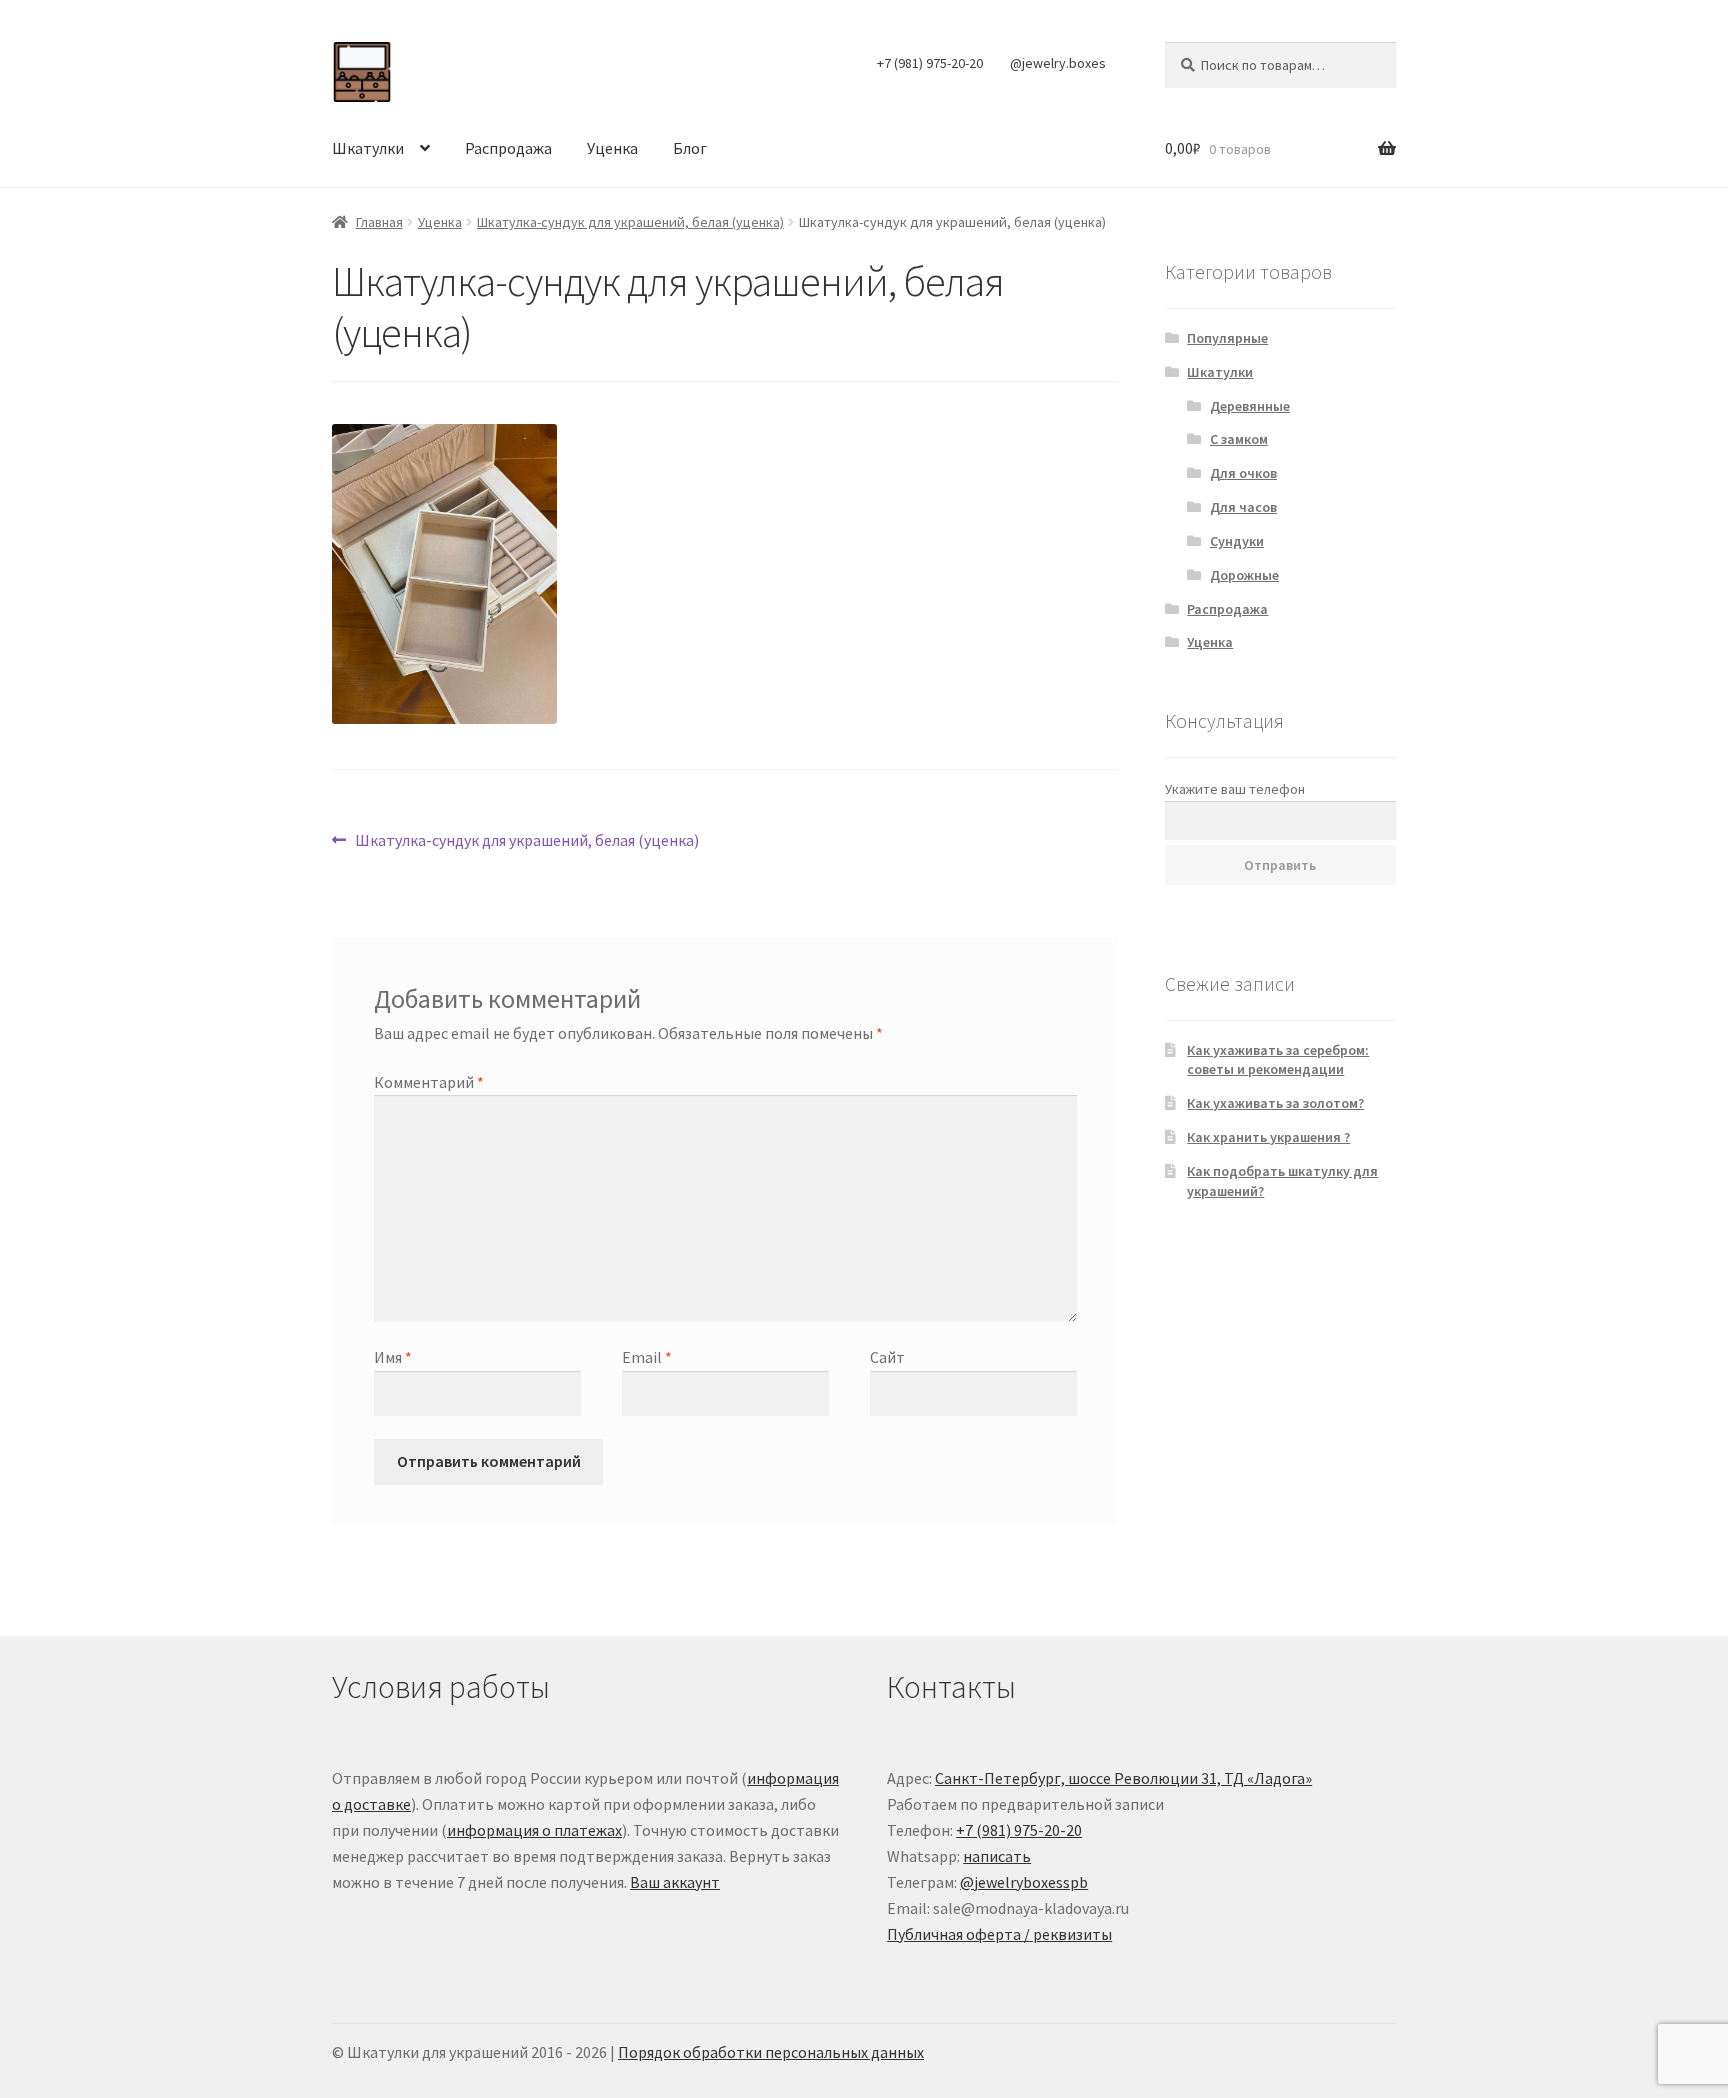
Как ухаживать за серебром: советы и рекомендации (1278, 1060)
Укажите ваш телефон (1235, 789)
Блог (690, 148)
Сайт (887, 1357)
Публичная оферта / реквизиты (999, 1934)
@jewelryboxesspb (1024, 1882)
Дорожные (1244, 575)
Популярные (1227, 338)
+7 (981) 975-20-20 (930, 63)
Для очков (1243, 473)
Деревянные (1250, 406)
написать (997, 1856)
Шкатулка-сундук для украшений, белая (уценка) (630, 222)
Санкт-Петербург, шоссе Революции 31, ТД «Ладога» (1123, 1778)
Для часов (1243, 507)
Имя (393, 1357)
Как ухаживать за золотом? (1275, 1103)
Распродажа (508, 148)
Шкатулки (368, 148)
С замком (1239, 439)
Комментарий (429, 1082)
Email (647, 1357)
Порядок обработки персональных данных (771, 2052)
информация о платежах (534, 1830)
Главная (379, 222)
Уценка (612, 148)
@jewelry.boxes (1058, 63)
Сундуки (1237, 541)
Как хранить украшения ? (1268, 1137)
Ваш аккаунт (675, 1882)
